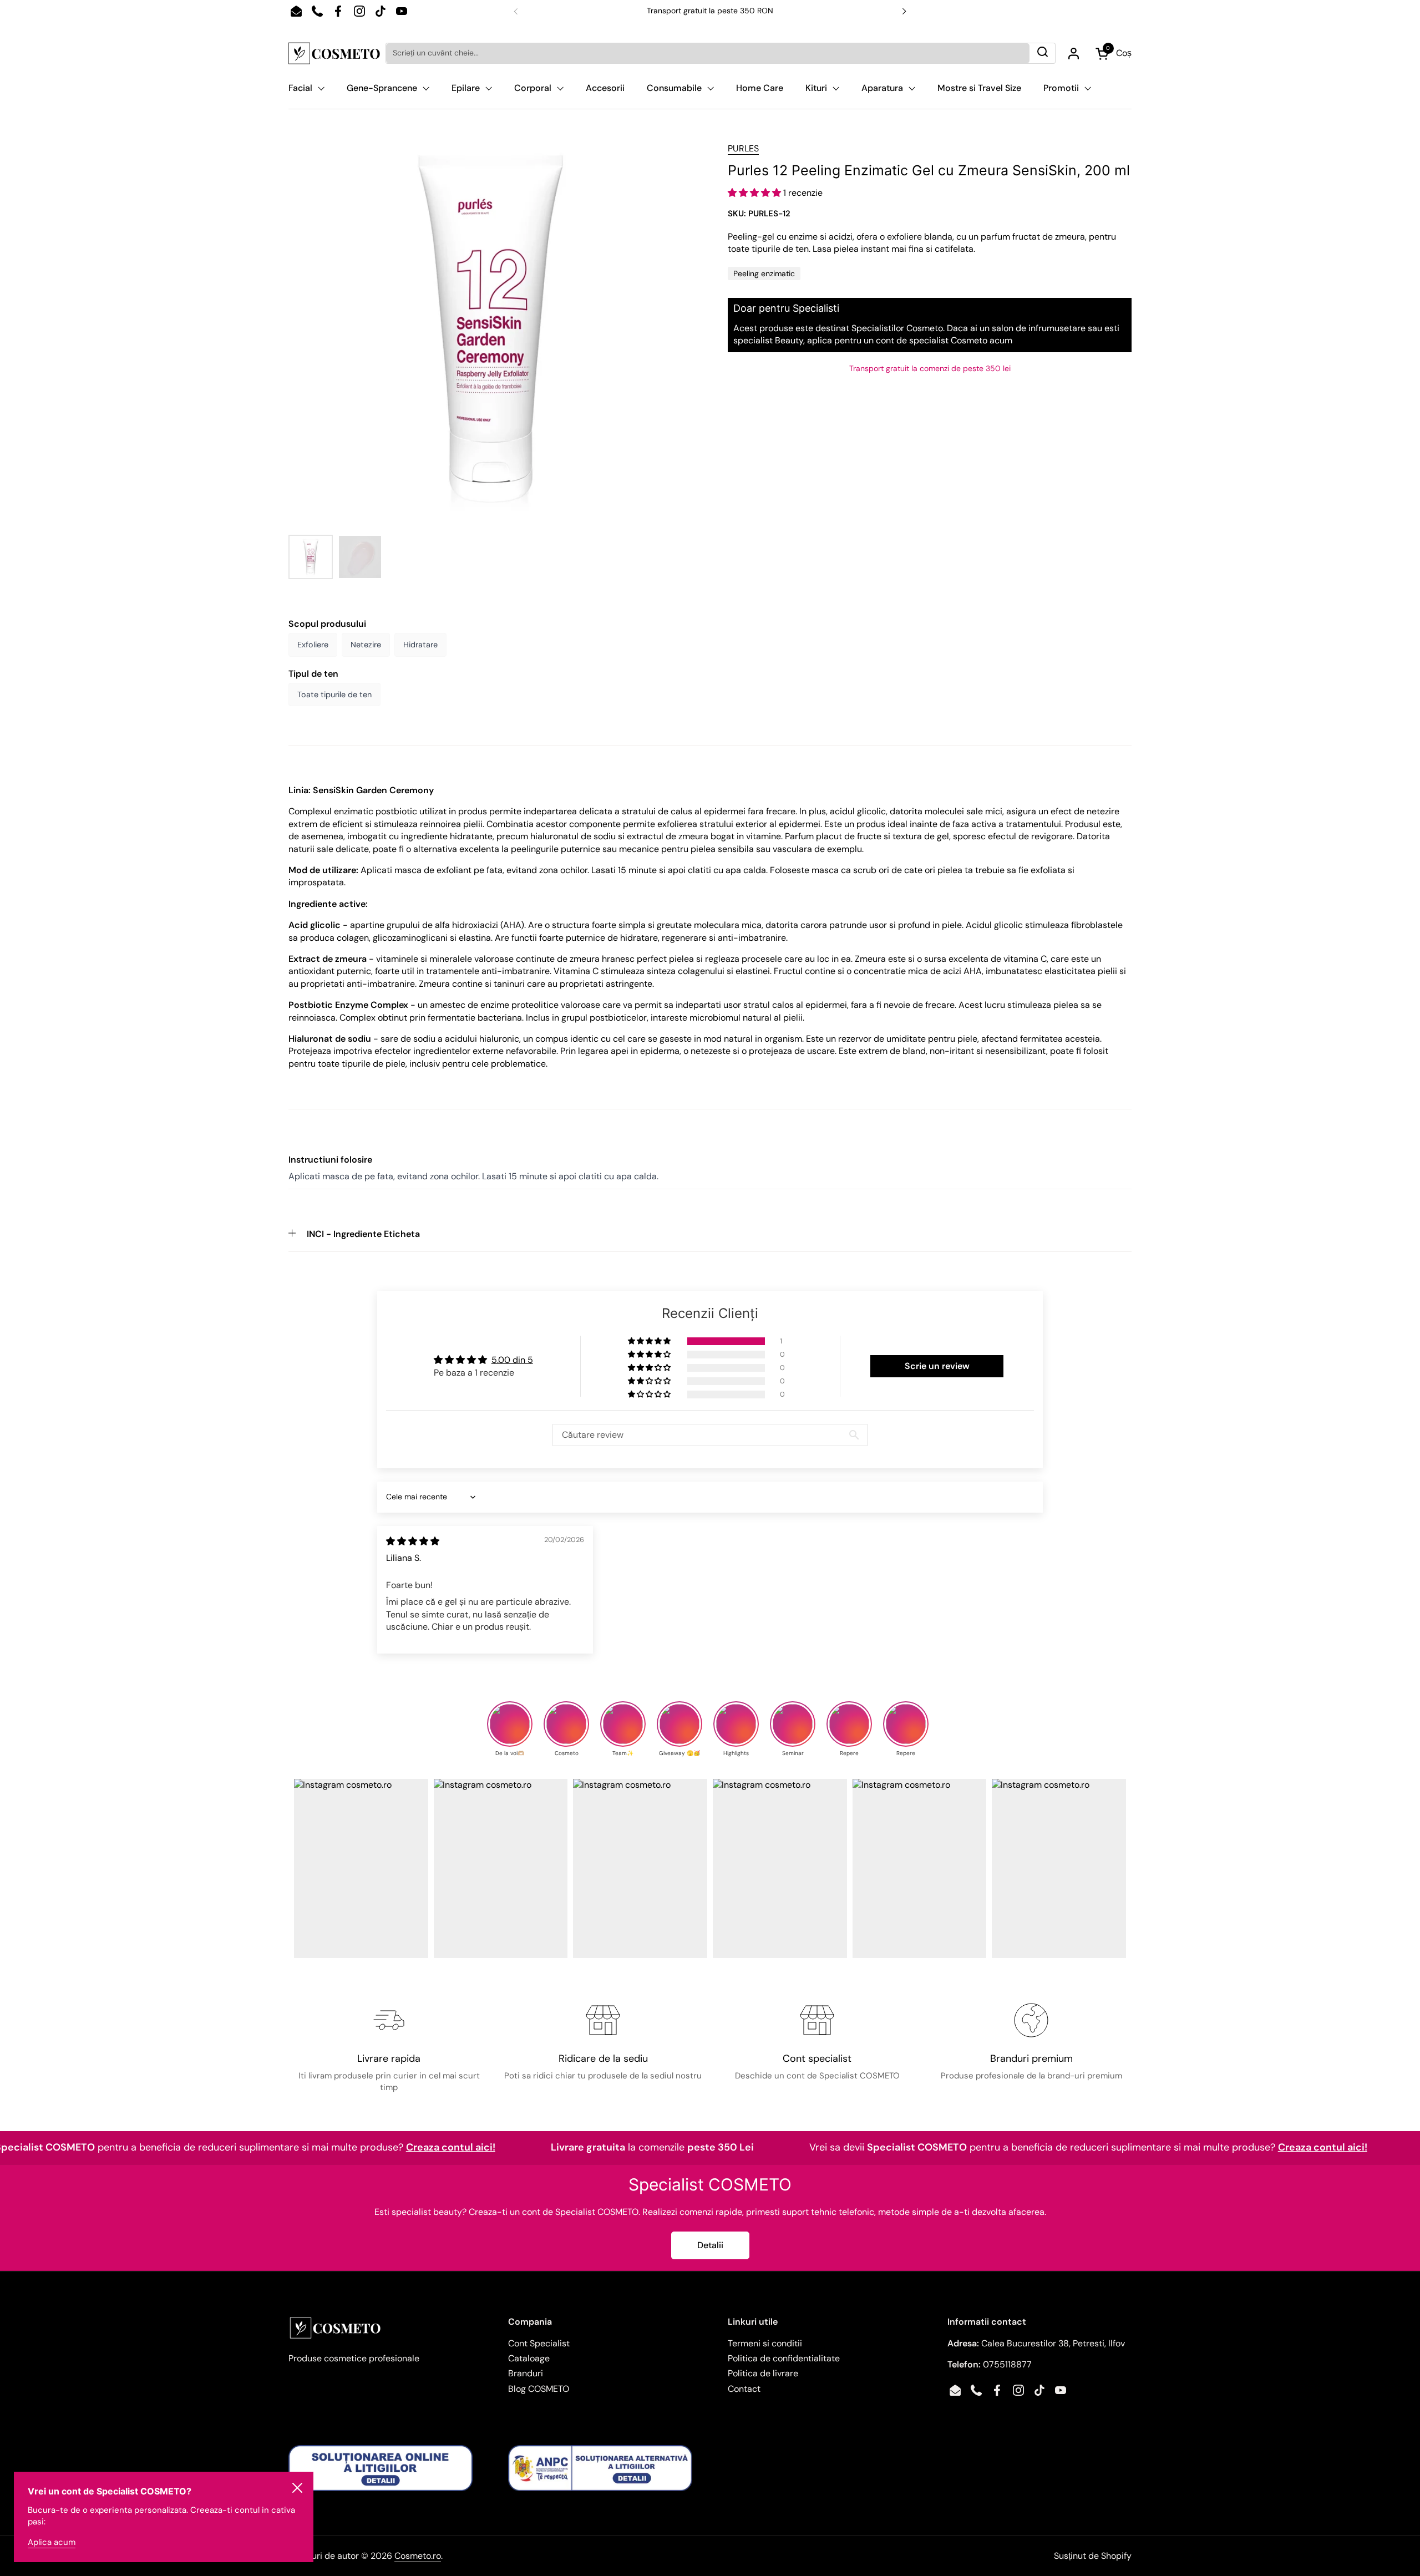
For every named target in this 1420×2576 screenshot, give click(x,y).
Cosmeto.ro (418, 2556)
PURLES (743, 148)
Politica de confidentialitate (784, 2358)
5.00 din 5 (512, 1360)
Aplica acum (52, 2542)
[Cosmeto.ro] (334, 53)
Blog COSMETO (539, 2389)
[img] (413, 1541)
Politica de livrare (763, 2373)
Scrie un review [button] (937, 1366)
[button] (755, 193)
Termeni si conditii (765, 2343)
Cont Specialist (539, 2343)
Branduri (526, 2373)
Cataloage (529, 2358)
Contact (744, 2389)
